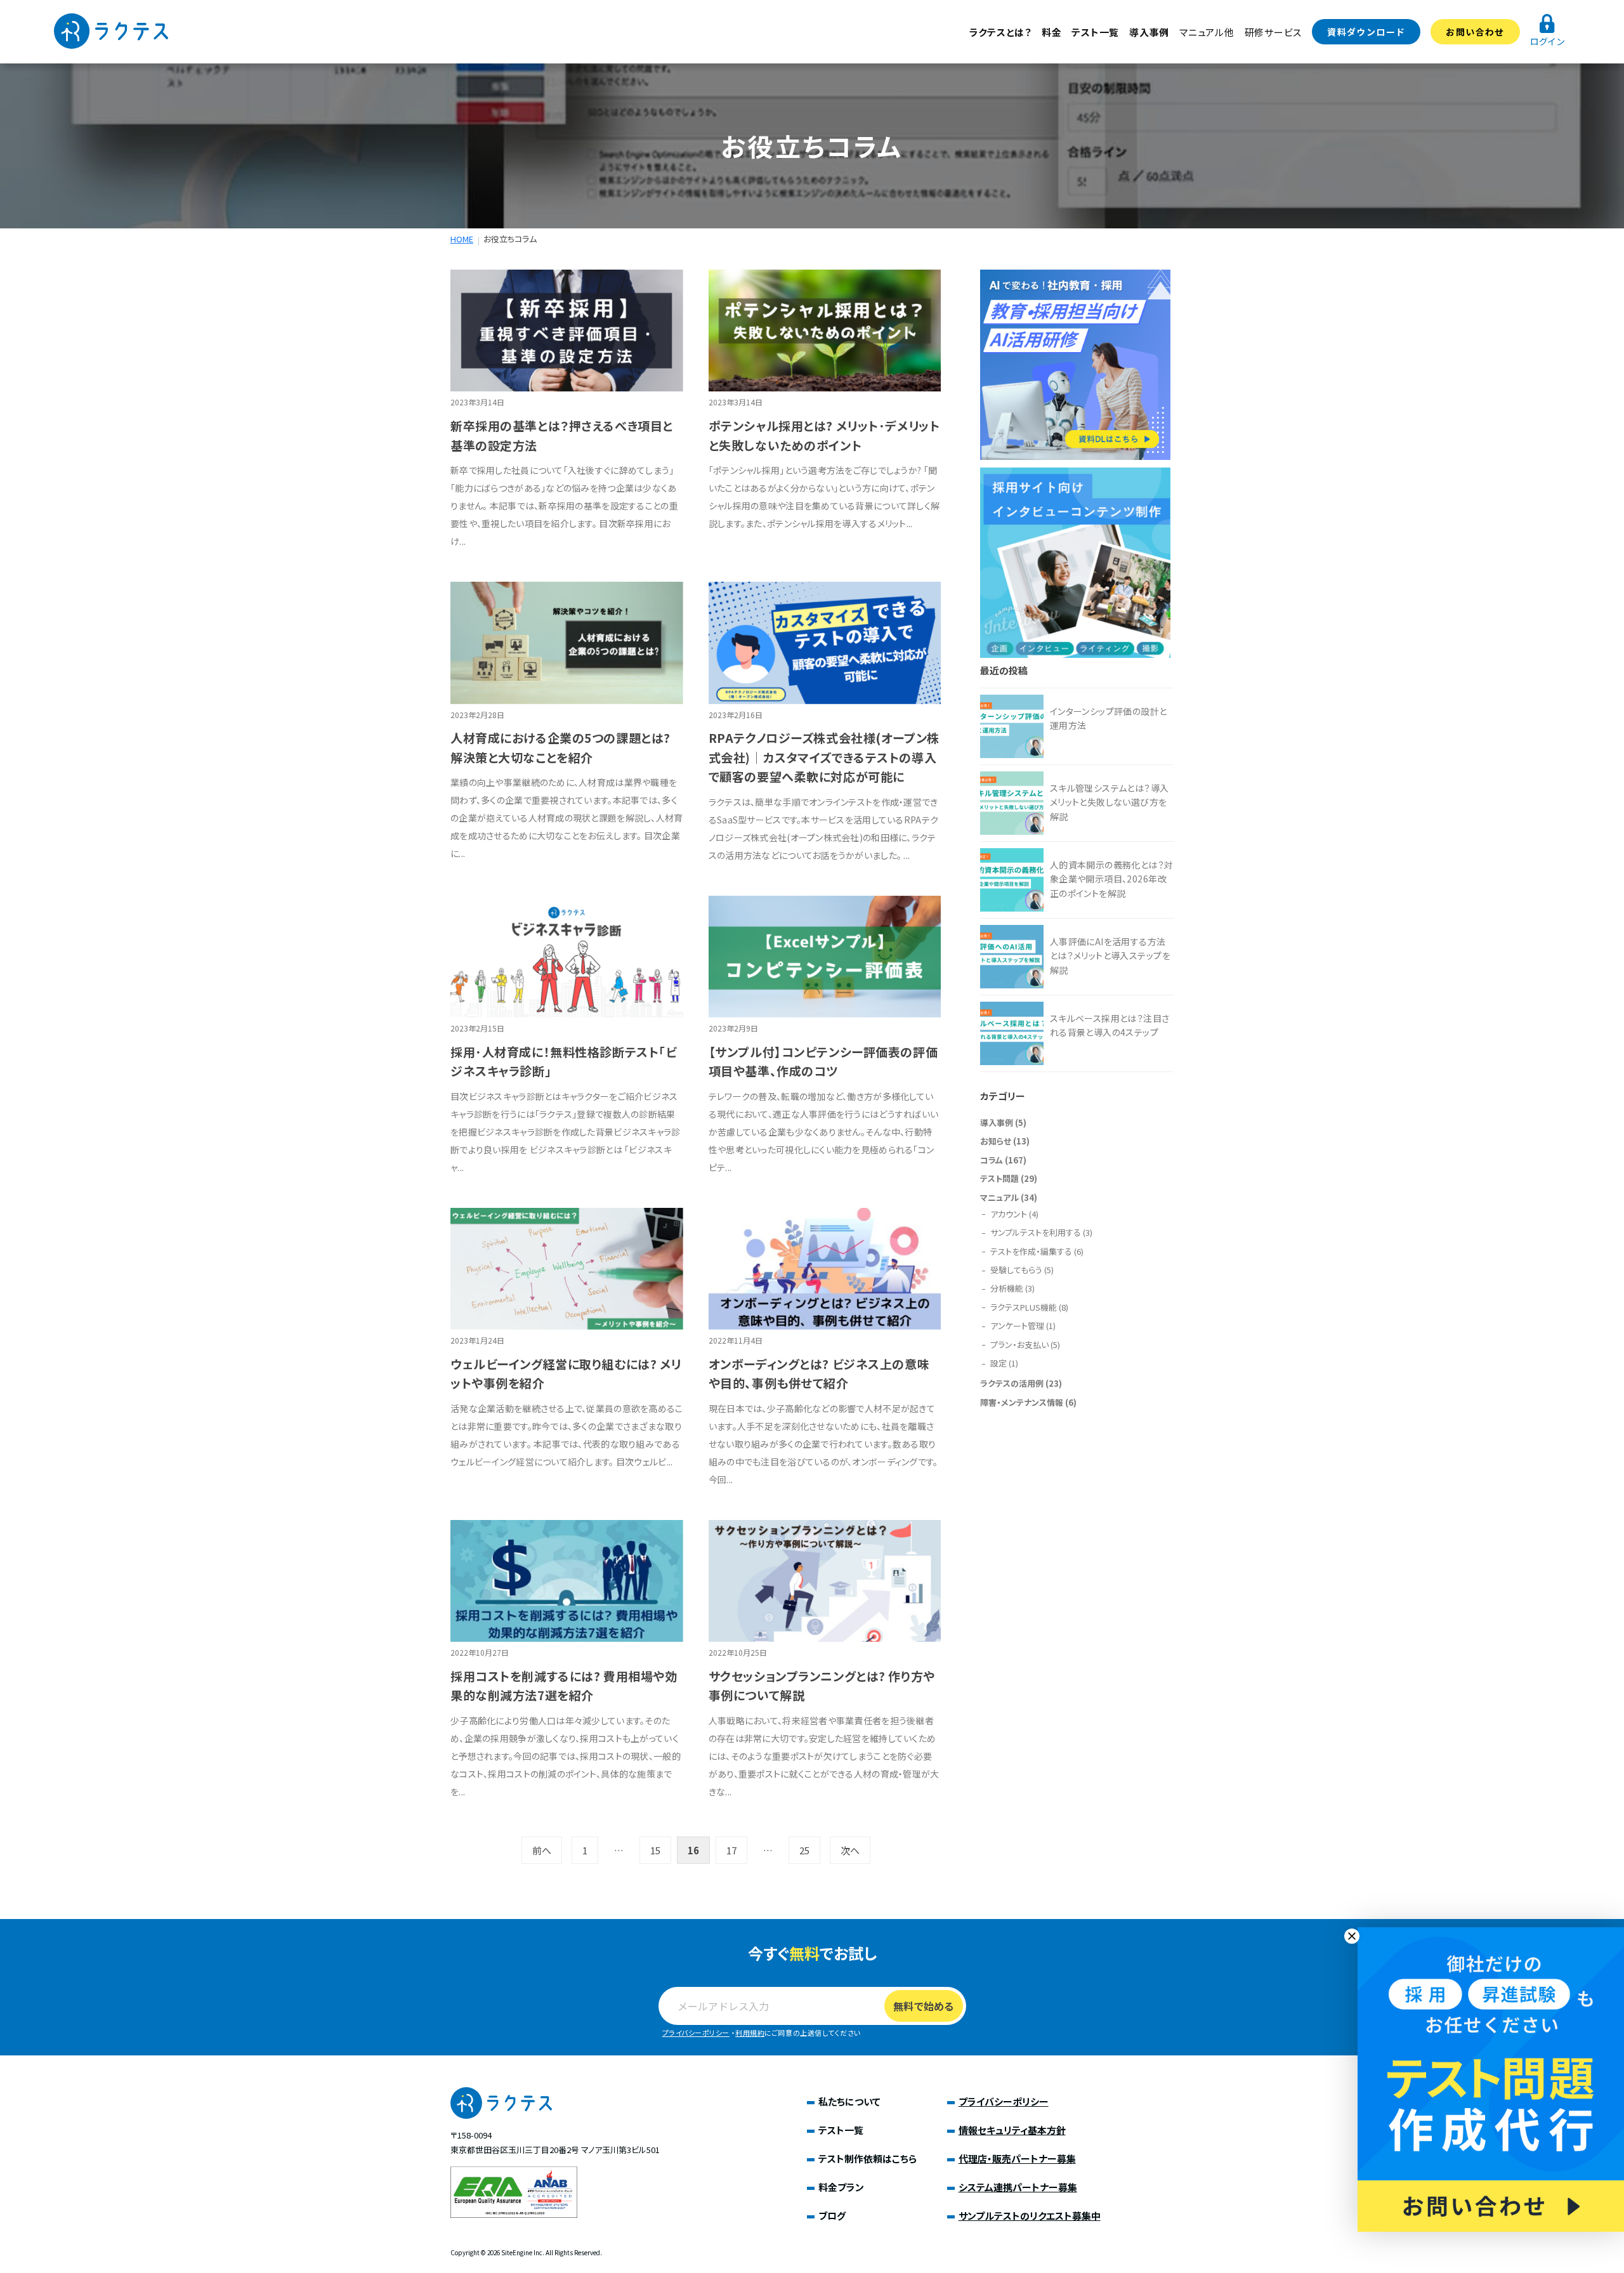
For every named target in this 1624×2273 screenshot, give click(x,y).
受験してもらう (1016, 1270)
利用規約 (750, 2033)
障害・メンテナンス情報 (1022, 1402)
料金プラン (841, 2187)
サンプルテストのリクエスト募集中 (1030, 2216)
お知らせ (996, 1141)
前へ (542, 1850)
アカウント (1009, 1214)
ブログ (832, 2216)
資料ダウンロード (1366, 32)
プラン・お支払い (1019, 1345)
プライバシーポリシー (696, 2033)
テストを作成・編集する (1031, 1251)
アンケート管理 (1017, 1326)
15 (655, 1850)
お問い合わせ (1475, 32)
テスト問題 (999, 1178)
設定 (999, 1363)
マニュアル (999, 1197)
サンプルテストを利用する (1036, 1232)
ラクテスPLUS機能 (1024, 1307)
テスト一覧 (1095, 32)
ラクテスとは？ (1000, 32)
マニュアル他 (1207, 32)
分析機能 (1007, 1288)
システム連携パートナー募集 (1018, 2187)
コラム (992, 1160)
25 (804, 1850)
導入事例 (1149, 32)
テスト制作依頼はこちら (868, 2158)
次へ (850, 1850)
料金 (1052, 32)
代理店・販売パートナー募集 (1017, 2158)
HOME (462, 239)
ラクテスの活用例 (1012, 1383)
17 (731, 1850)
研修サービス (1274, 32)
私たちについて (849, 2101)
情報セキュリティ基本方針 (1012, 2130)
